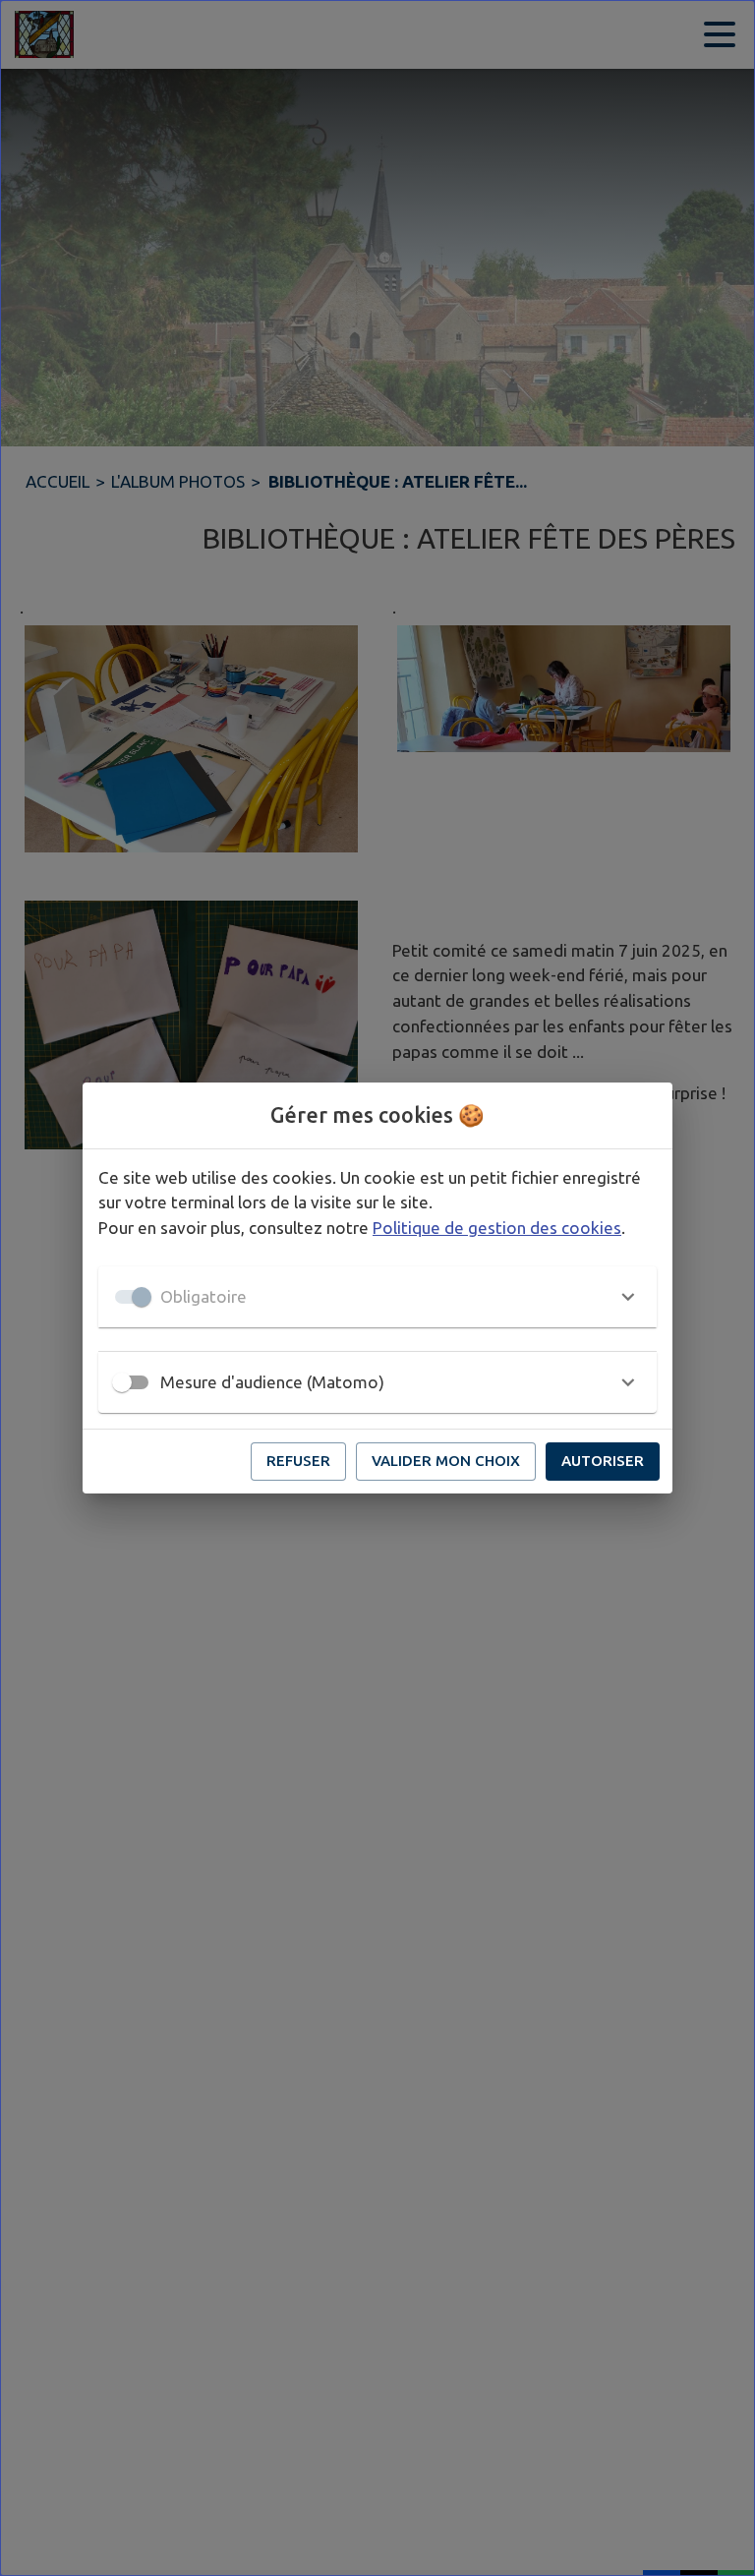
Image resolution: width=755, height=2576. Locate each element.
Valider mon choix (446, 1461)
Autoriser (603, 1461)
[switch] (122, 1382)
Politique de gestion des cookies (497, 1228)
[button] (377, 1297)
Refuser (298, 1461)
